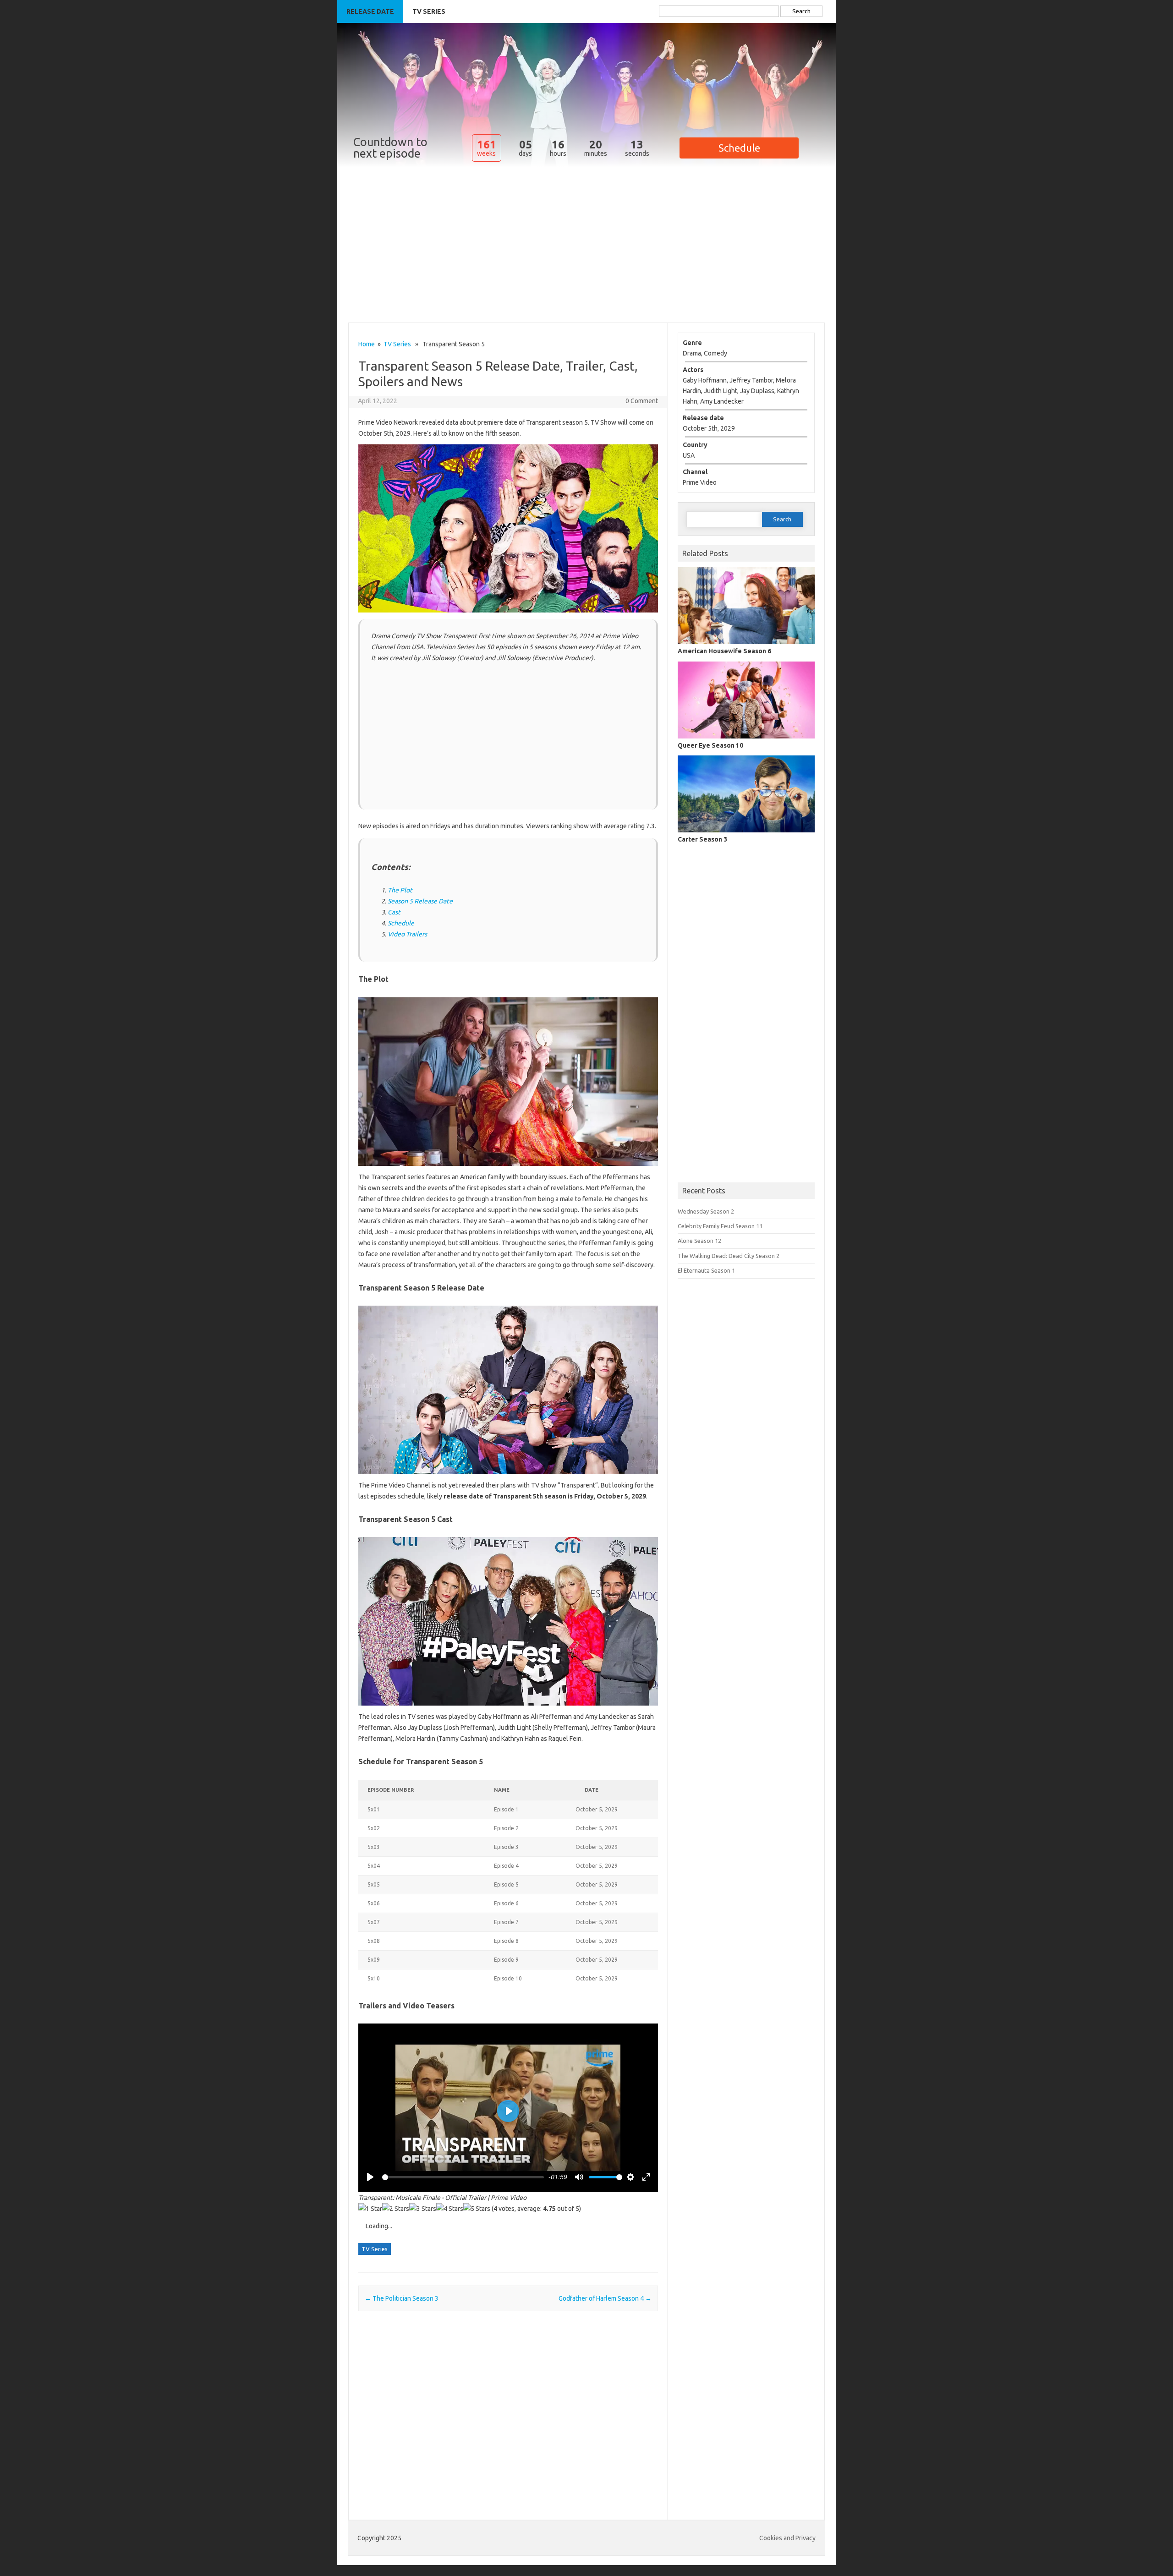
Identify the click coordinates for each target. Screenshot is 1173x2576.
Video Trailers (407, 934)
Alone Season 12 (699, 1241)
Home (367, 344)
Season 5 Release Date (420, 901)
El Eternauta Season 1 (706, 1270)
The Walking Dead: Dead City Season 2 (729, 1256)
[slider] (463, 2177)
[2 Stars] (396, 2209)
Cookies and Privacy (787, 2538)
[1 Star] (370, 2209)
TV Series (429, 11)
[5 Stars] (477, 2209)
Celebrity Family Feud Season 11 (720, 1226)
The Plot (400, 890)
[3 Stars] (423, 2209)
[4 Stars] (450, 2209)
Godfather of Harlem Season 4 (605, 2298)
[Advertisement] (586, 258)
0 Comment (642, 401)
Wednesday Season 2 (706, 1211)
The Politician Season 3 (402, 2298)
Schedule (401, 923)
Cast (394, 912)
